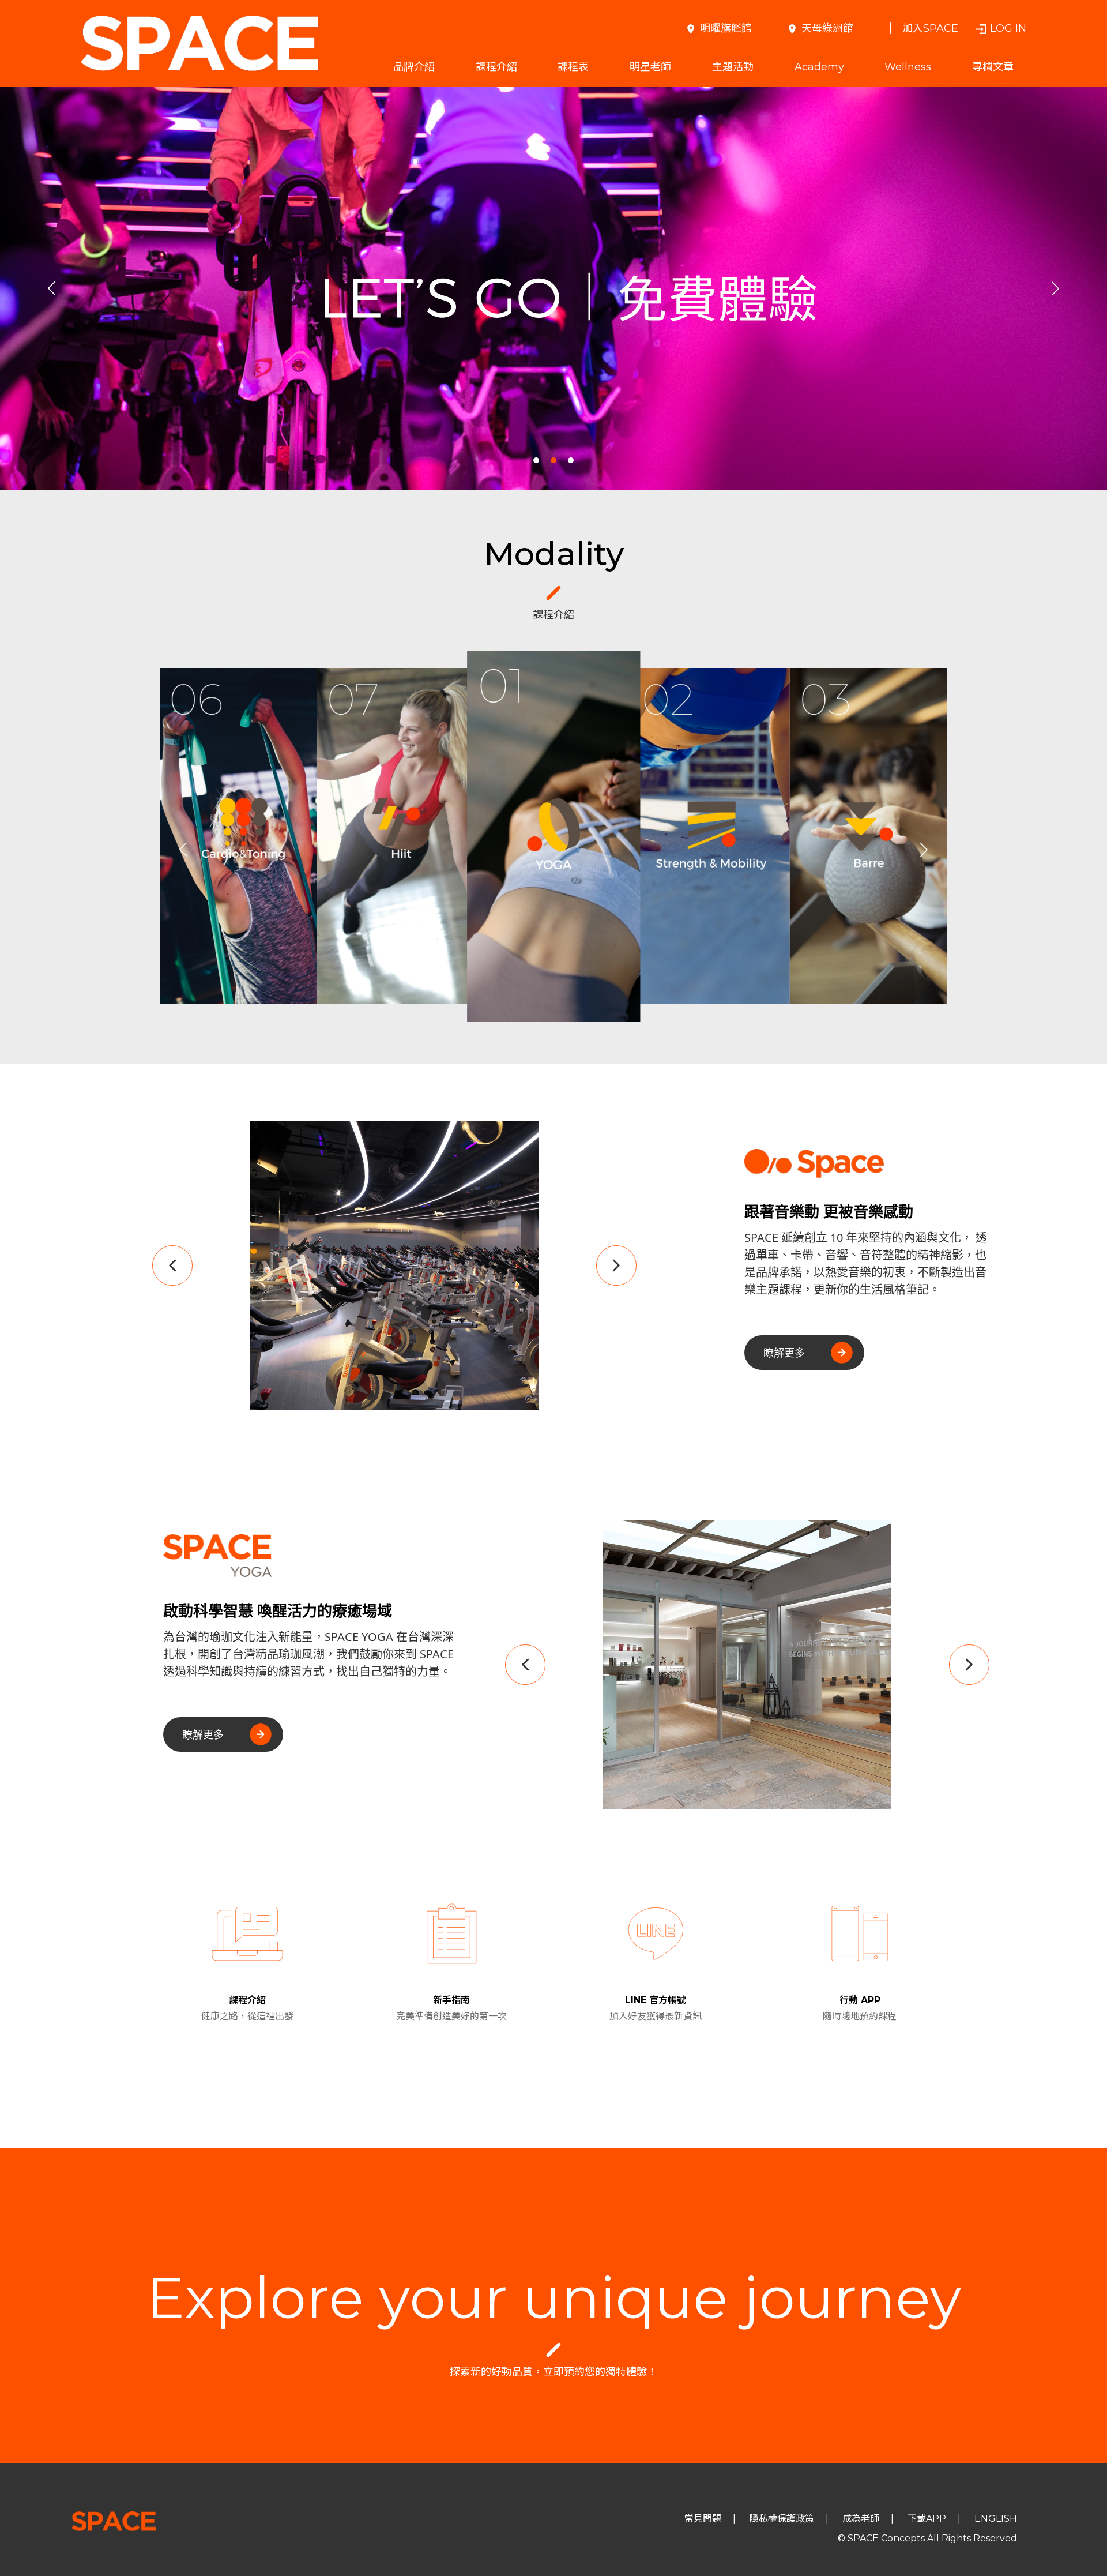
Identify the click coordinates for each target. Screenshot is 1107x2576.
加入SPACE (930, 28)
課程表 (573, 67)
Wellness (908, 67)
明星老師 (650, 67)
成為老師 (861, 2519)
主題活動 (733, 67)
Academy (819, 67)
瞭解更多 (784, 1353)
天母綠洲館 (827, 28)
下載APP (927, 2519)
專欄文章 (993, 67)
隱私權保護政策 (782, 2519)
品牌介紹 (414, 67)
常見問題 (703, 2519)
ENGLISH (996, 2519)
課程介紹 (496, 67)
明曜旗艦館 (726, 28)
